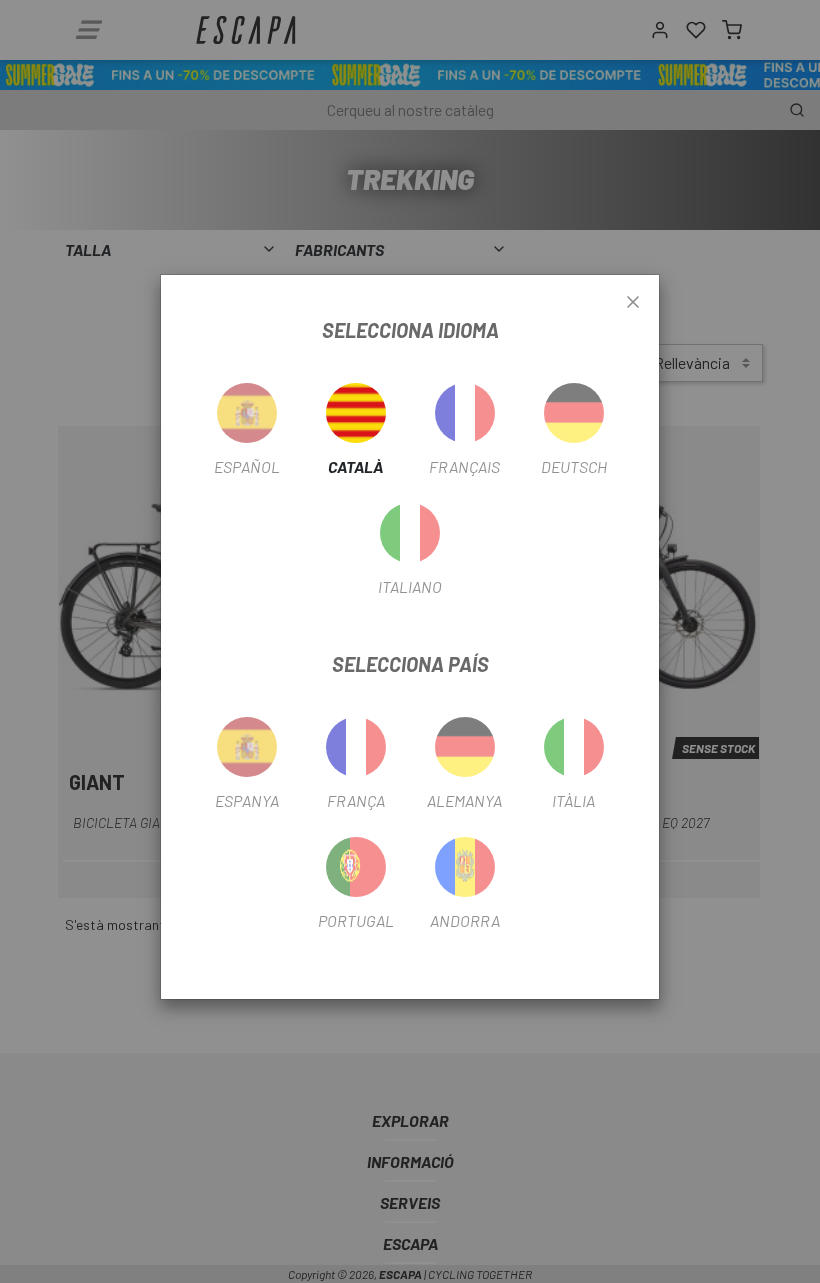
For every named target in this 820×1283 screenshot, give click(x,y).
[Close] (633, 303)
